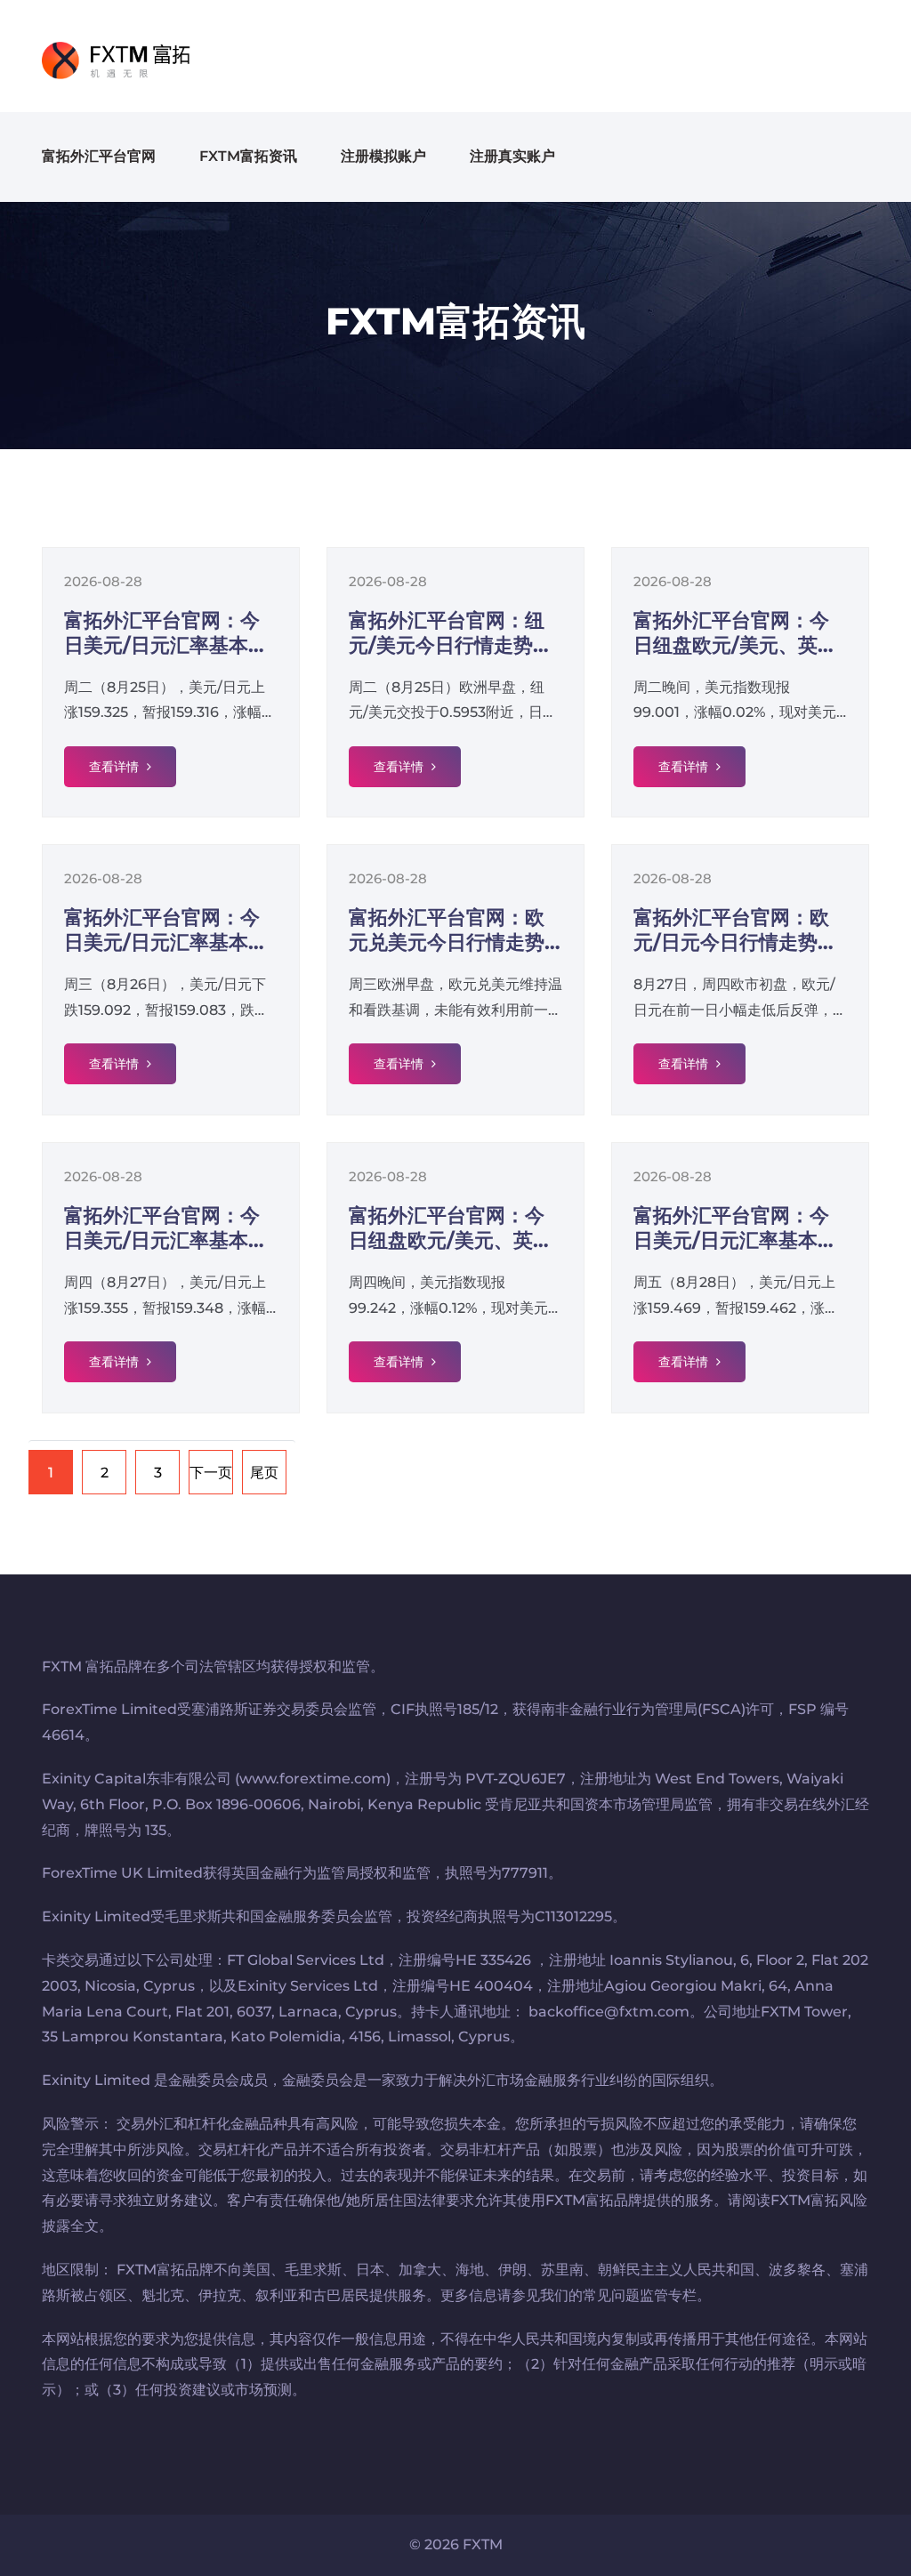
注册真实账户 (512, 156)
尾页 (264, 1473)
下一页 (211, 1473)
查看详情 (116, 767)
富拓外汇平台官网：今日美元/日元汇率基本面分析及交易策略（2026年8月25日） (167, 633)
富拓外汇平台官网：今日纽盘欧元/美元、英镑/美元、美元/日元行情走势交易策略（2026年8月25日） (739, 633)
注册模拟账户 (383, 156)
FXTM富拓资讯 (248, 156)
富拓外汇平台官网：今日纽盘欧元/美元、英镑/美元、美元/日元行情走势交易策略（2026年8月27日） (455, 1228)
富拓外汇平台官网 (99, 156)
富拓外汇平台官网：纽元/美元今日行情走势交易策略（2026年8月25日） (451, 633)
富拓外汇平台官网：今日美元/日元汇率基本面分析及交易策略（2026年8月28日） (736, 1228)
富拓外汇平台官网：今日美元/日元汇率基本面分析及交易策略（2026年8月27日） (167, 1228)
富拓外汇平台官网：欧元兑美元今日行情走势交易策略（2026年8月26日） (448, 930)
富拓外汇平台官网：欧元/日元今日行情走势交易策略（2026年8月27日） (735, 930)
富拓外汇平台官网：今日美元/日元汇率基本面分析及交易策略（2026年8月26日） (167, 930)
